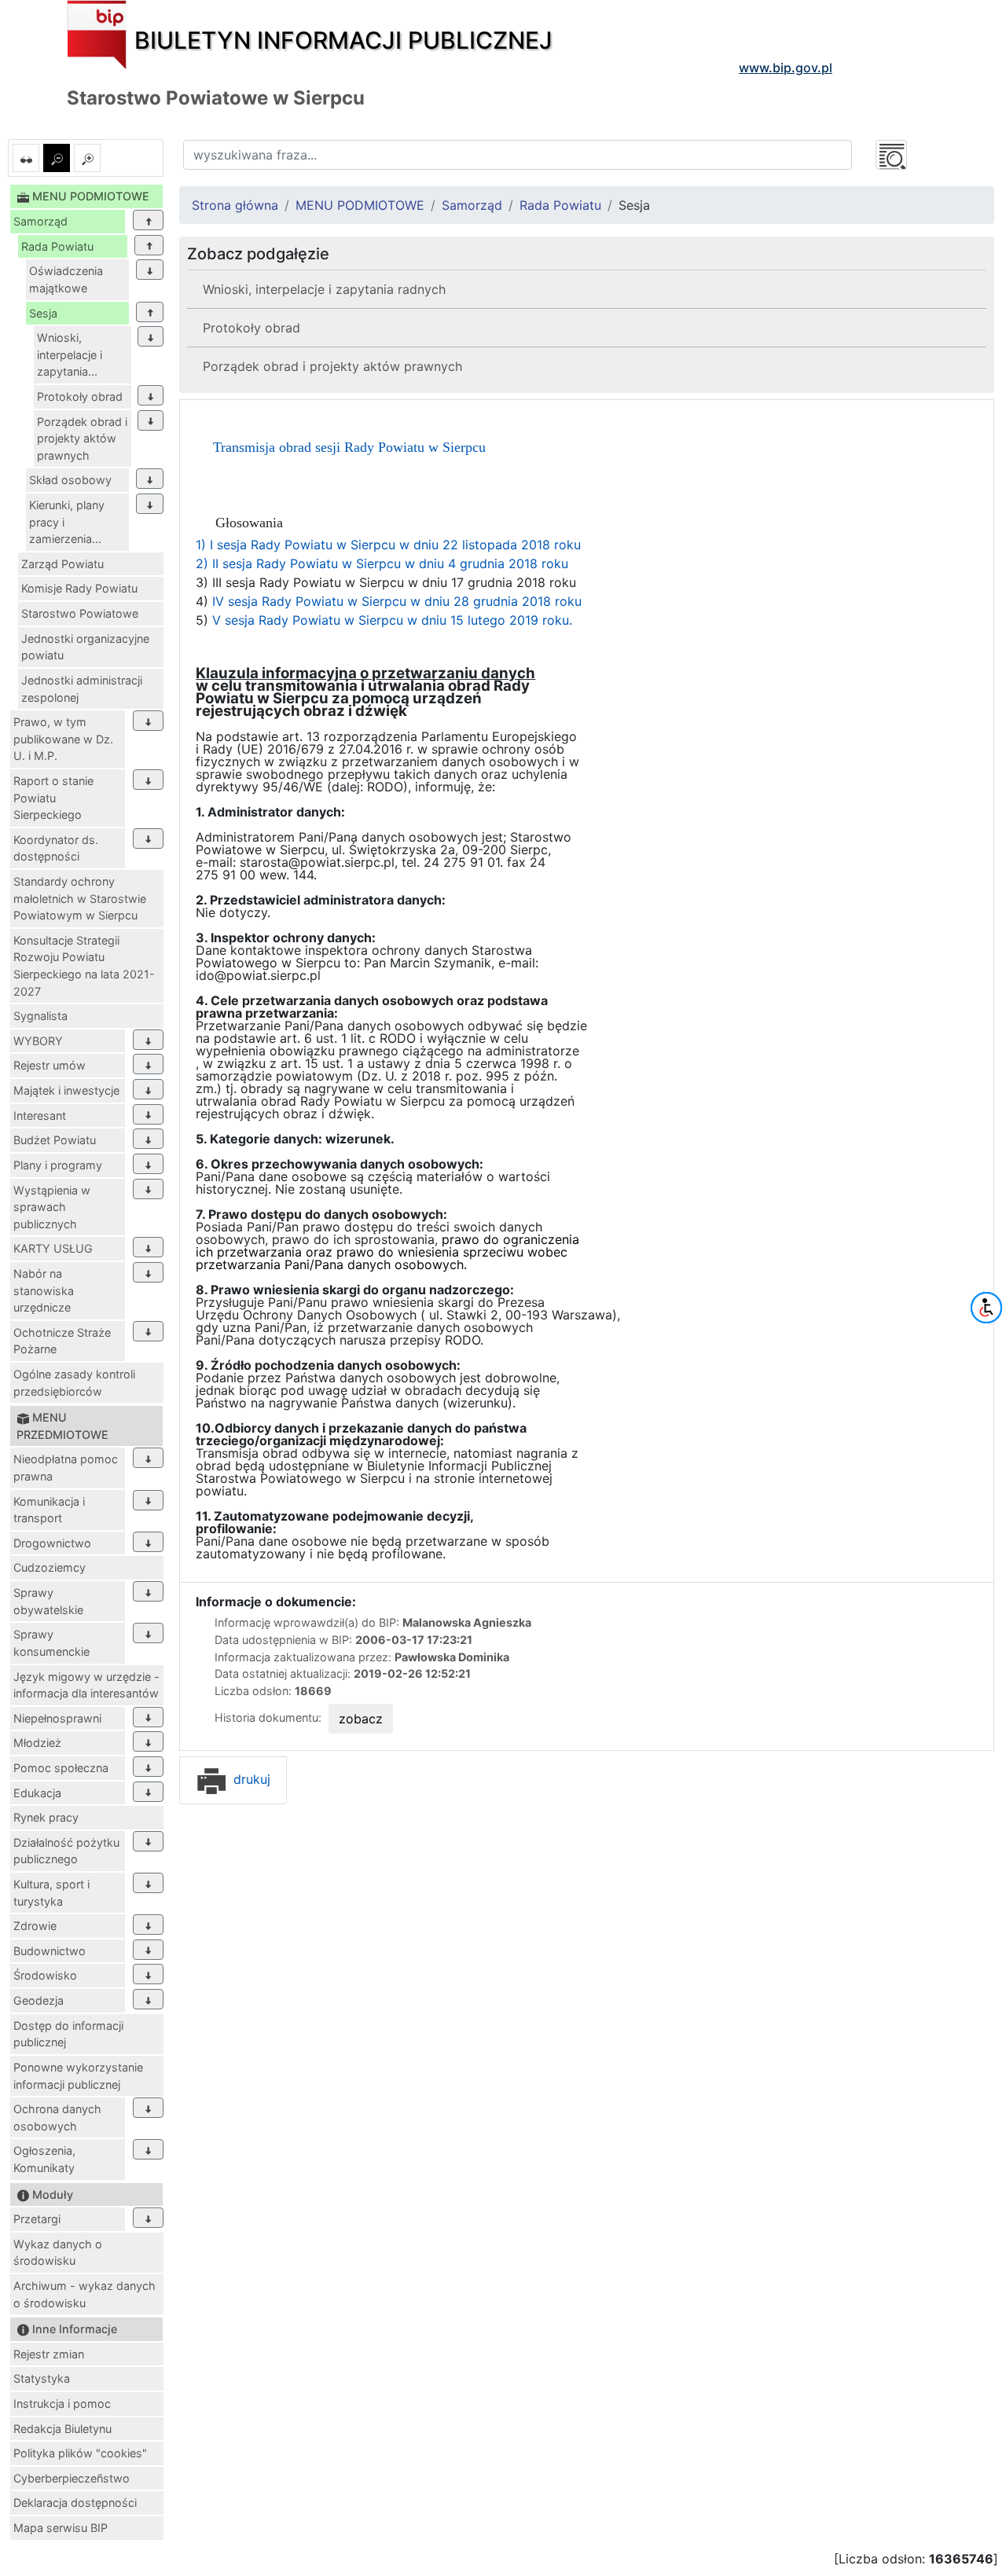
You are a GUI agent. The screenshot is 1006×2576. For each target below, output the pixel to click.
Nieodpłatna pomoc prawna (66, 1468)
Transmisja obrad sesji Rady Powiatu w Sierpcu (349, 447)
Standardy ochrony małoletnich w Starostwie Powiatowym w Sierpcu (80, 898)
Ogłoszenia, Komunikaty (44, 2159)
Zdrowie (35, 1926)
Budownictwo (50, 1951)
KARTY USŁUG (53, 1248)
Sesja (43, 313)
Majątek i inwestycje (66, 1090)
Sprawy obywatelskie (48, 1601)
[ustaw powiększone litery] (87, 158)
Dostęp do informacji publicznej (68, 2034)
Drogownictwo (52, 1543)
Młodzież (37, 1743)
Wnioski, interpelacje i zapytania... (70, 354)
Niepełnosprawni (57, 1718)
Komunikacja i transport (49, 1510)
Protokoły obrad (80, 396)
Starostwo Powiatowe (80, 613)
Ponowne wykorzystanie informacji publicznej (78, 2076)
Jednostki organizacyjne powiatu (85, 647)
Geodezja (39, 2000)
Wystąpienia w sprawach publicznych (52, 1207)
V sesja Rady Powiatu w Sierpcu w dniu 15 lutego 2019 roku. (390, 620)
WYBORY (38, 1041)
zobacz (361, 1719)
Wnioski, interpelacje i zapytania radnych (324, 289)
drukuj (250, 1779)
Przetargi (37, 2219)
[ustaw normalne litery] (57, 158)
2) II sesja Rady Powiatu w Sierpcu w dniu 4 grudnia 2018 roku (382, 563)
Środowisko (45, 1975)
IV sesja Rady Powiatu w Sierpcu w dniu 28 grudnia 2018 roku (397, 601)
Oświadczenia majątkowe (66, 279)
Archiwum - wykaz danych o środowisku (84, 2294)
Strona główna (235, 205)
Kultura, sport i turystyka (51, 1893)
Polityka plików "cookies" (80, 2453)
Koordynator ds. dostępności (56, 848)
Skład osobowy (70, 480)
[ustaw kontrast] (26, 158)
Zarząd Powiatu (62, 564)
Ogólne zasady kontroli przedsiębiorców (74, 1383)
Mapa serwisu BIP (61, 2528)
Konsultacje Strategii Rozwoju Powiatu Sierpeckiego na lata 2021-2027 (84, 966)
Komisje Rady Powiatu (79, 588)
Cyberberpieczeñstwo (72, 2478)
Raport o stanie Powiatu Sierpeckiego (53, 798)
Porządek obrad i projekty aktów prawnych (82, 439)
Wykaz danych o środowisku (58, 2253)
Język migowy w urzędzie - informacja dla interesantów (86, 1685)
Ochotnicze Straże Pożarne (62, 1341)
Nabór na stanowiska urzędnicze (44, 1290)
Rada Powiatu (57, 246)
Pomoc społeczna (61, 1768)
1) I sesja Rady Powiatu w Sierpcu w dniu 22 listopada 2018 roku (388, 545)
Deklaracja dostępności (75, 2503)
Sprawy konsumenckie (51, 1643)
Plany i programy (58, 1165)
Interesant (40, 1116)
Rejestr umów (50, 1065)
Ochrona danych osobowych (57, 2117)
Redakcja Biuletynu (62, 2429)
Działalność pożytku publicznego (66, 1851)
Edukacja (37, 1793)
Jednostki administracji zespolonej (82, 689)
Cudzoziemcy (50, 1567)
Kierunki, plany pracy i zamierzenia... (67, 522)
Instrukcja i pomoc (62, 2404)
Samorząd (40, 221)
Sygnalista (40, 1016)
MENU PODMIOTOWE (360, 205)
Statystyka (42, 2378)
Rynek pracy (46, 1817)
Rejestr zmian (49, 2354)
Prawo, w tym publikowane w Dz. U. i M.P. (63, 739)
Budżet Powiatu (55, 1140)
